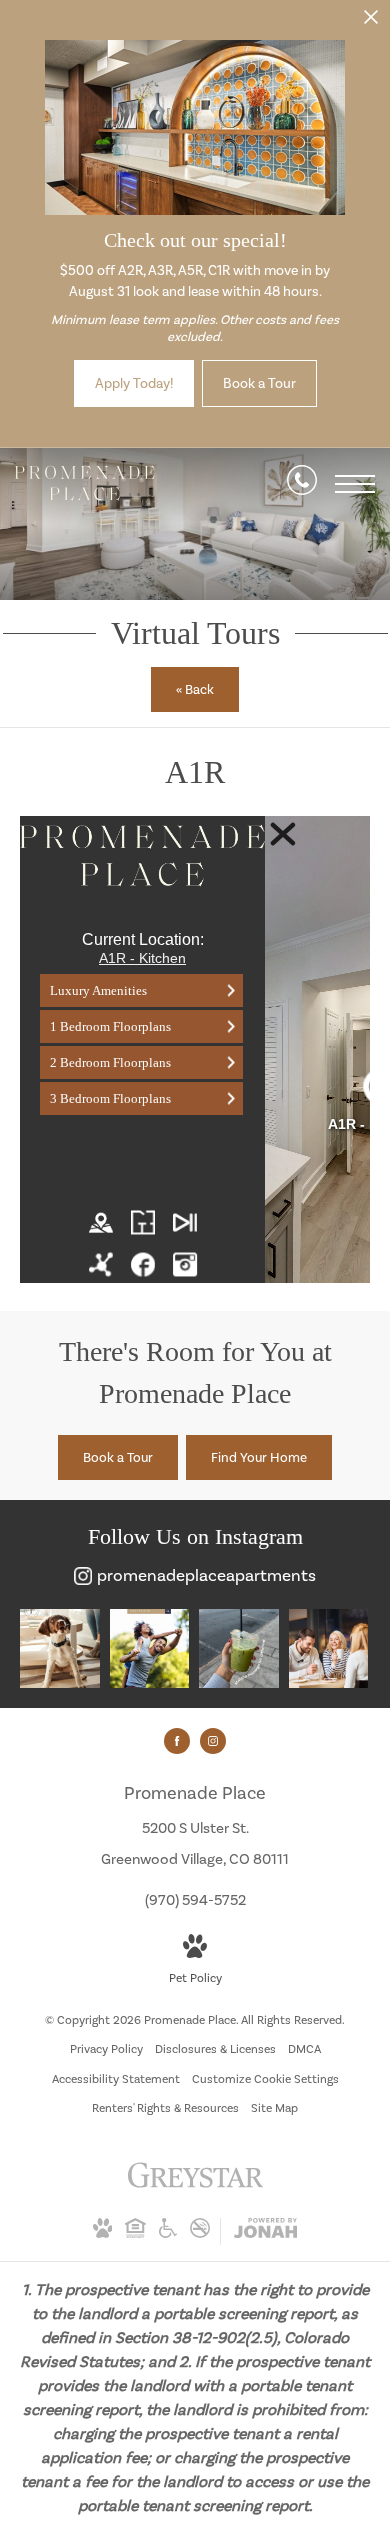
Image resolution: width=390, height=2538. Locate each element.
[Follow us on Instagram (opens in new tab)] (213, 1741)
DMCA (304, 2049)
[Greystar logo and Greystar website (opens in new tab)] (195, 2186)
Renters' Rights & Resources (165, 2108)
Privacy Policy (106, 2049)
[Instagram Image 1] (60, 1649)
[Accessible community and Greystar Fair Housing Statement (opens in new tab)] (168, 2234)
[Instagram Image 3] (239, 1649)
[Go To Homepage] (85, 484)
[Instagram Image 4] (329, 1649)
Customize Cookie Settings (265, 2079)
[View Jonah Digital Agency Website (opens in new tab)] (265, 2232)
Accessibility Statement (116, 2079)
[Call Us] (302, 484)
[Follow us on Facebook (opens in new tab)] (177, 1741)
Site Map (274, 2108)
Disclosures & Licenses (215, 2049)
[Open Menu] (355, 484)
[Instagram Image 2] (150, 1649)
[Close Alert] (371, 22)
